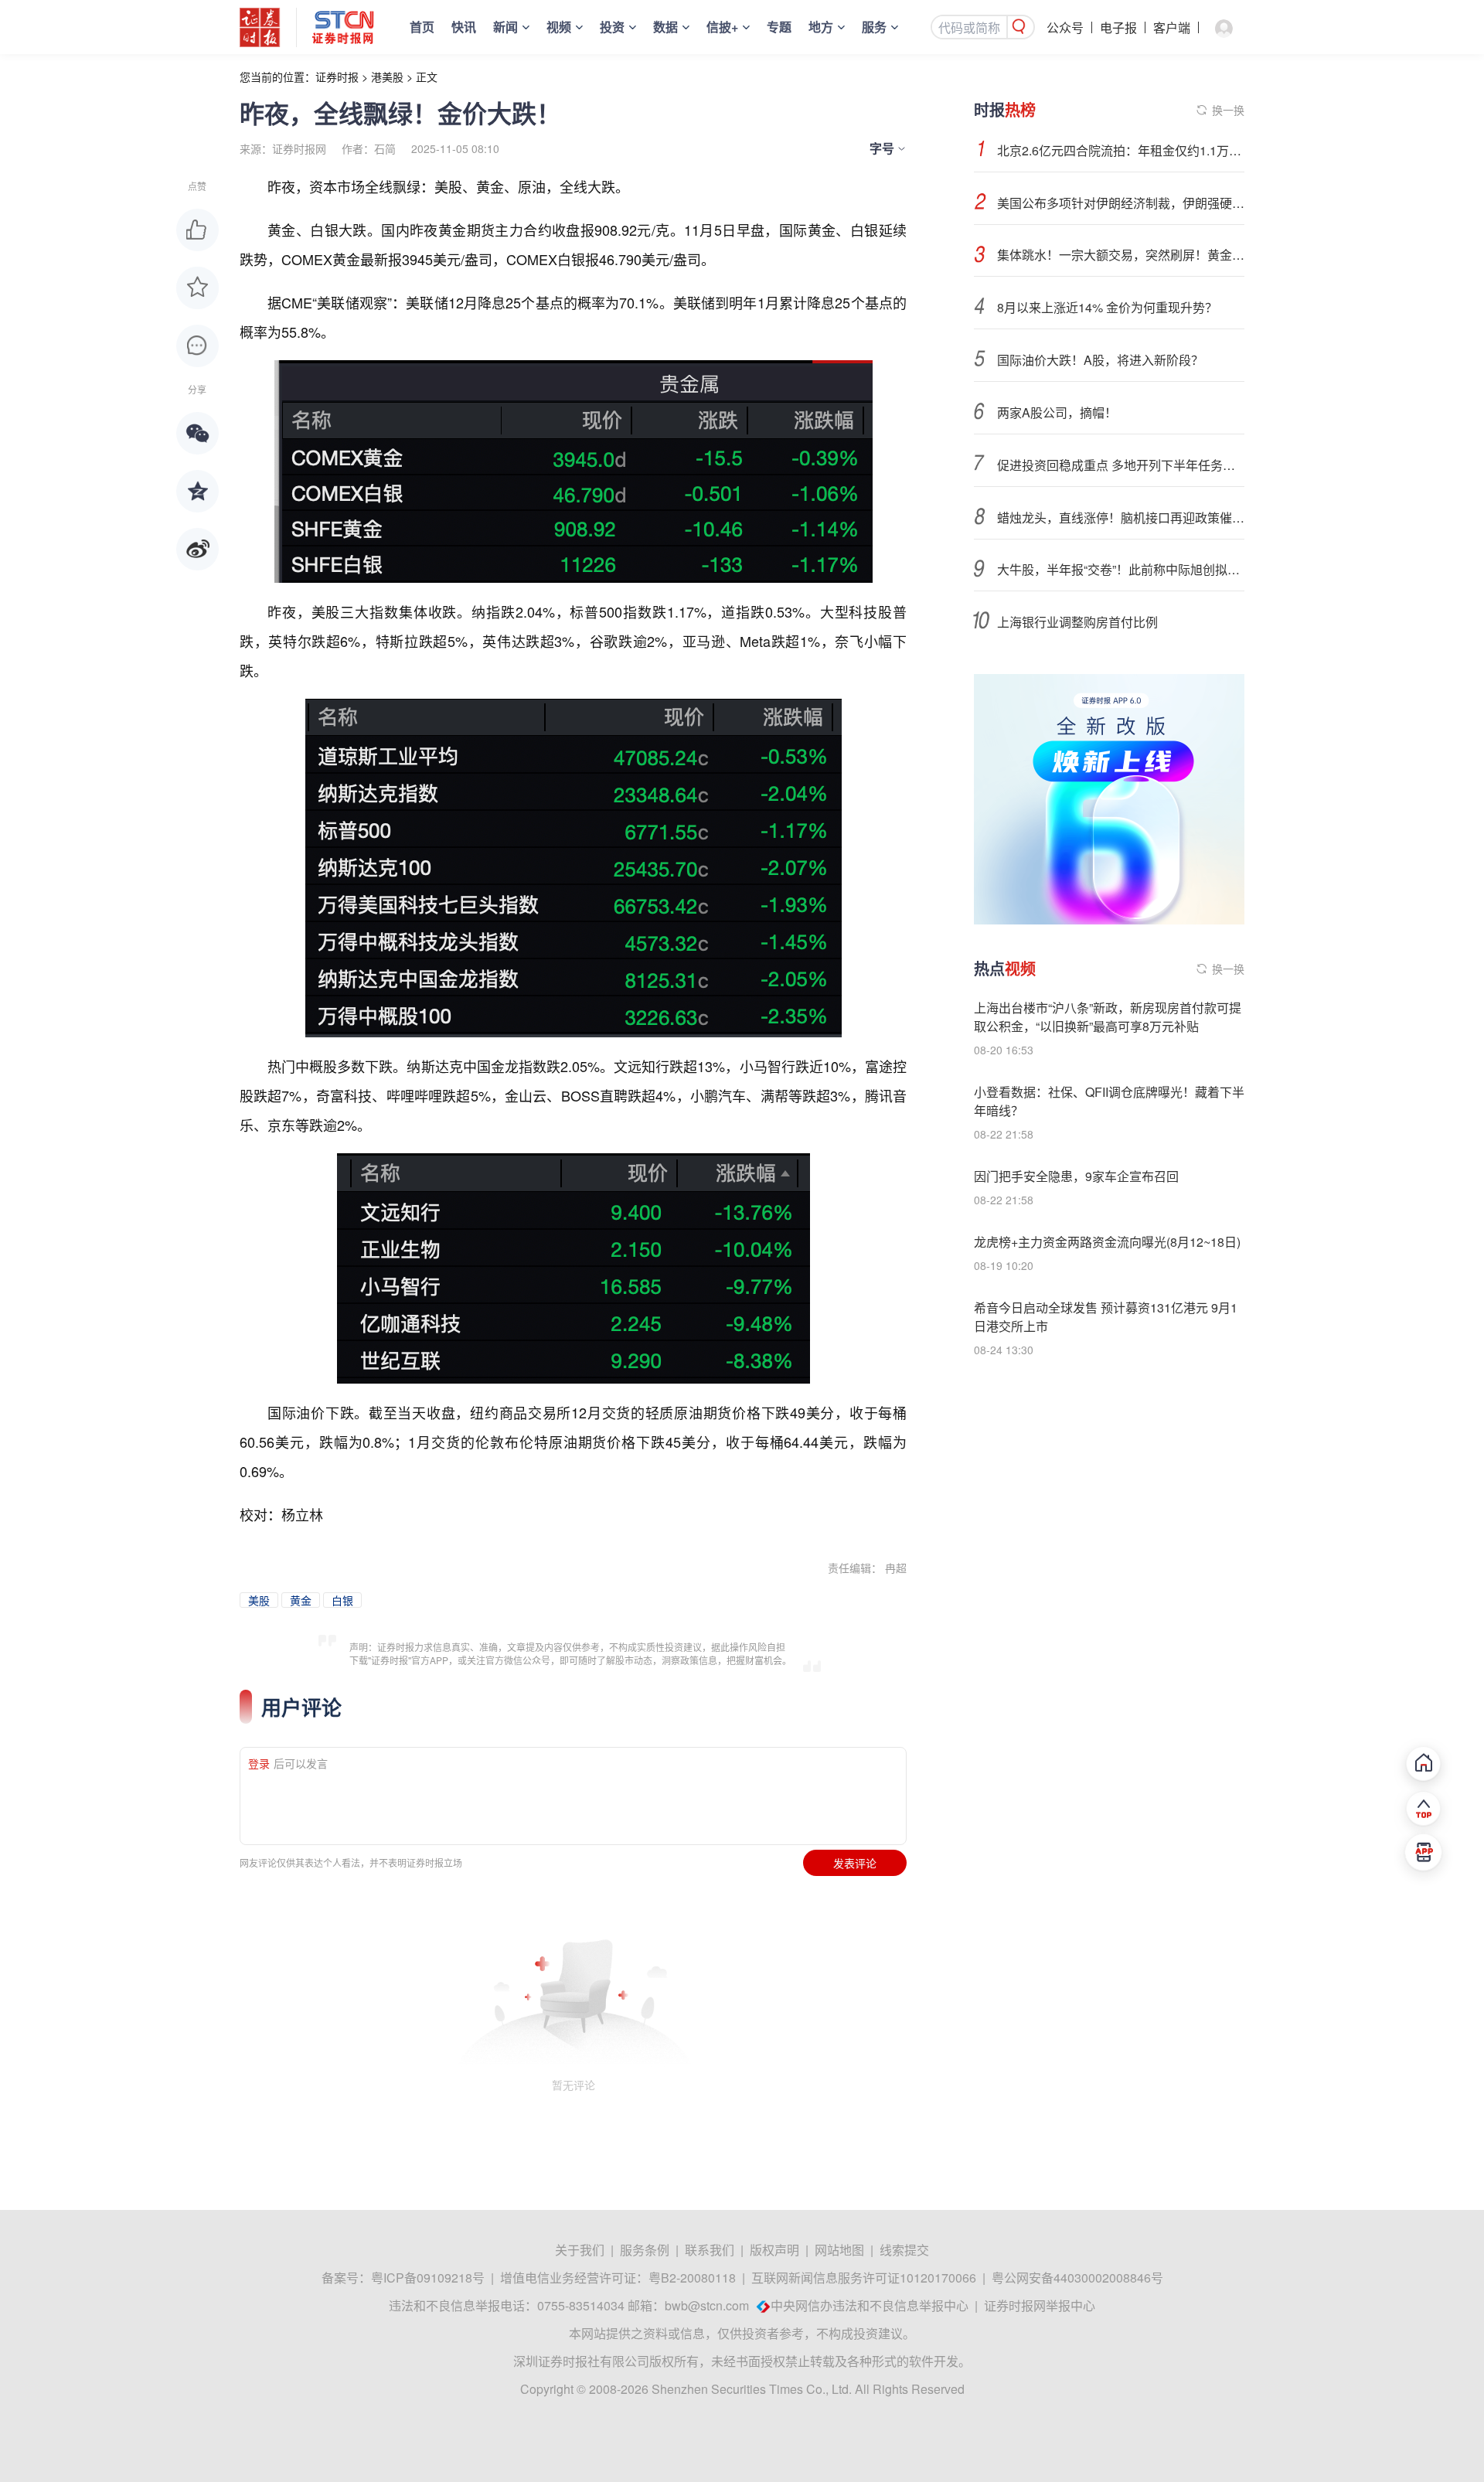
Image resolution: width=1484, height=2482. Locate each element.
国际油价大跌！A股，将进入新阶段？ (1100, 360)
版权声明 (774, 2250)
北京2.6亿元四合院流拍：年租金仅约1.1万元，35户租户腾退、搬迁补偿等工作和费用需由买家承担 (1121, 150)
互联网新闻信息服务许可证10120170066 (864, 2278)
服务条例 (645, 2250)
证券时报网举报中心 (1040, 2305)
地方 (821, 27)
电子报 (1118, 27)
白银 (342, 1600)
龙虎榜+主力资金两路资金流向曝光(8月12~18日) (1107, 1242)
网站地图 (839, 2250)
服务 (874, 27)
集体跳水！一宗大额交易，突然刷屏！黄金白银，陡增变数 (1121, 255)
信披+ (722, 27)
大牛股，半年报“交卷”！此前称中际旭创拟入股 (1121, 569)
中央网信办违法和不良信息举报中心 (870, 2305)
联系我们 (710, 2250)
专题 (779, 27)
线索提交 (904, 2250)
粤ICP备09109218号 (428, 2278)
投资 (612, 27)
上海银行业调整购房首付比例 (1077, 622)
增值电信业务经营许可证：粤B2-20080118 (618, 2278)
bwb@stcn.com (707, 2305)
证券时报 (337, 77)
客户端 (1172, 27)
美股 (259, 1600)
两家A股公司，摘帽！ (1057, 412)
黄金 (301, 1600)
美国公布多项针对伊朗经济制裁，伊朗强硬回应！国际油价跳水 (1121, 203)
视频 (559, 27)
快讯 (464, 27)
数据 (665, 27)
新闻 (505, 27)
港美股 (387, 77)
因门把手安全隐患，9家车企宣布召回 (1076, 1176)
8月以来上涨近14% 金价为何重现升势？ (1107, 307)
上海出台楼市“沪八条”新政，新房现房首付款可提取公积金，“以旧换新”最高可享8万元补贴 (1108, 1017)
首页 (422, 27)
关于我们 (580, 2250)
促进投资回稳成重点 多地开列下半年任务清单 (1121, 465)
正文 (427, 77)
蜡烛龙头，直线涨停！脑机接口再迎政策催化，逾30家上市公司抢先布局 (1121, 518)
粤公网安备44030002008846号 (1077, 2278)
